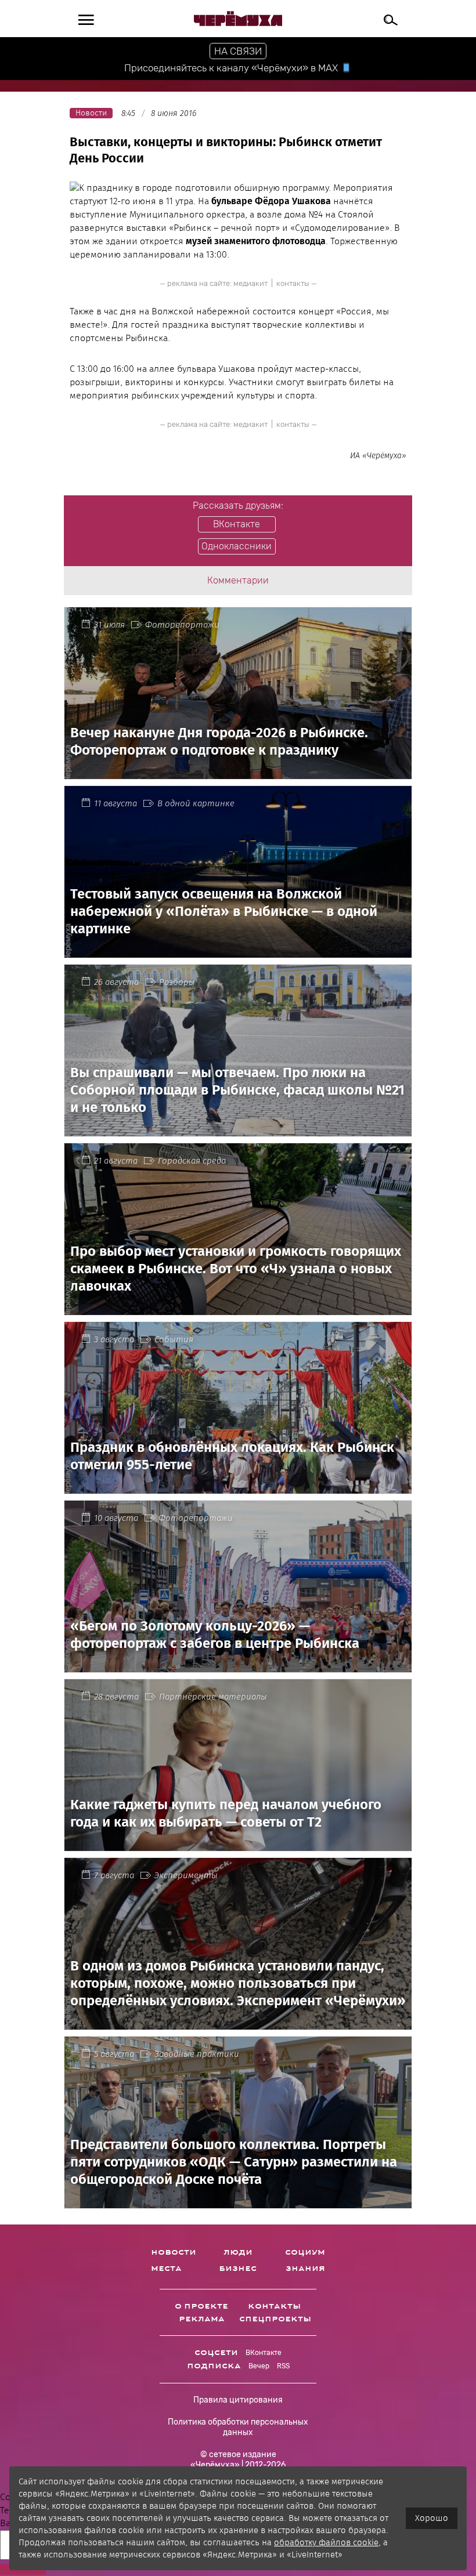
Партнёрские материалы (213, 1697)
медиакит (250, 283)
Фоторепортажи (182, 625)
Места (166, 2269)
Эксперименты (186, 1875)
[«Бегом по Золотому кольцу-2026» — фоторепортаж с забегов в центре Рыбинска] (238, 1666)
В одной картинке (196, 803)
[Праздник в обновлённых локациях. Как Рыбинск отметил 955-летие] (238, 1487)
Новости (174, 2252)
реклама (202, 2319)
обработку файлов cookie (326, 2542)
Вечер (259, 2366)
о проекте (201, 2306)
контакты (293, 283)
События (174, 1339)
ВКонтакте (264, 2353)
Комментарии (238, 580)
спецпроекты (275, 2319)
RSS (283, 2366)
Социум (305, 2252)
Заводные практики (197, 2054)
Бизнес (238, 2269)
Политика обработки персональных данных (238, 2427)
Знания (305, 2269)
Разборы (177, 982)
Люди (238, 2252)
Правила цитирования (238, 2400)
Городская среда (192, 1161)
